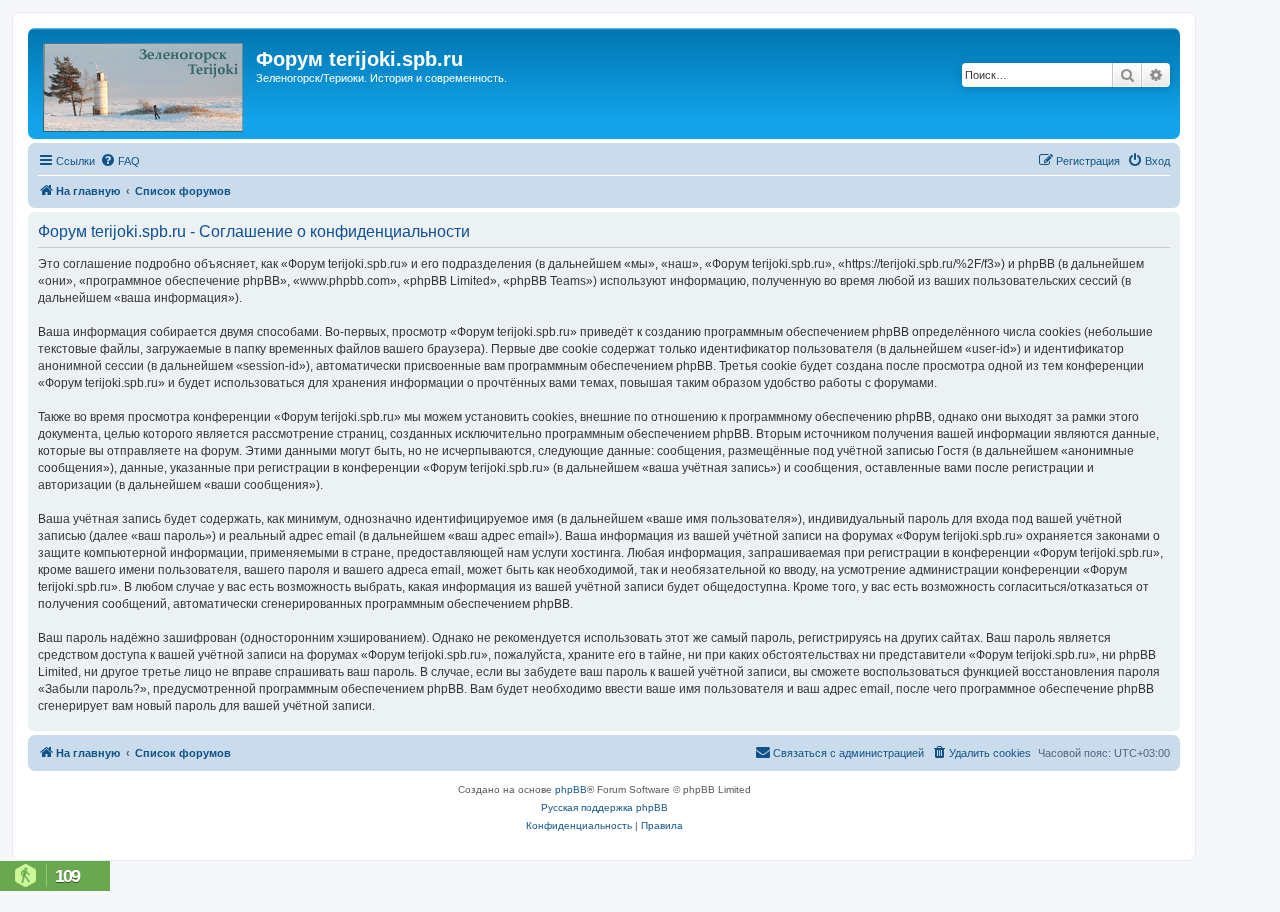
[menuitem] (120, 161)
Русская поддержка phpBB (604, 807)
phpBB (571, 789)
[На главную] (144, 83)
